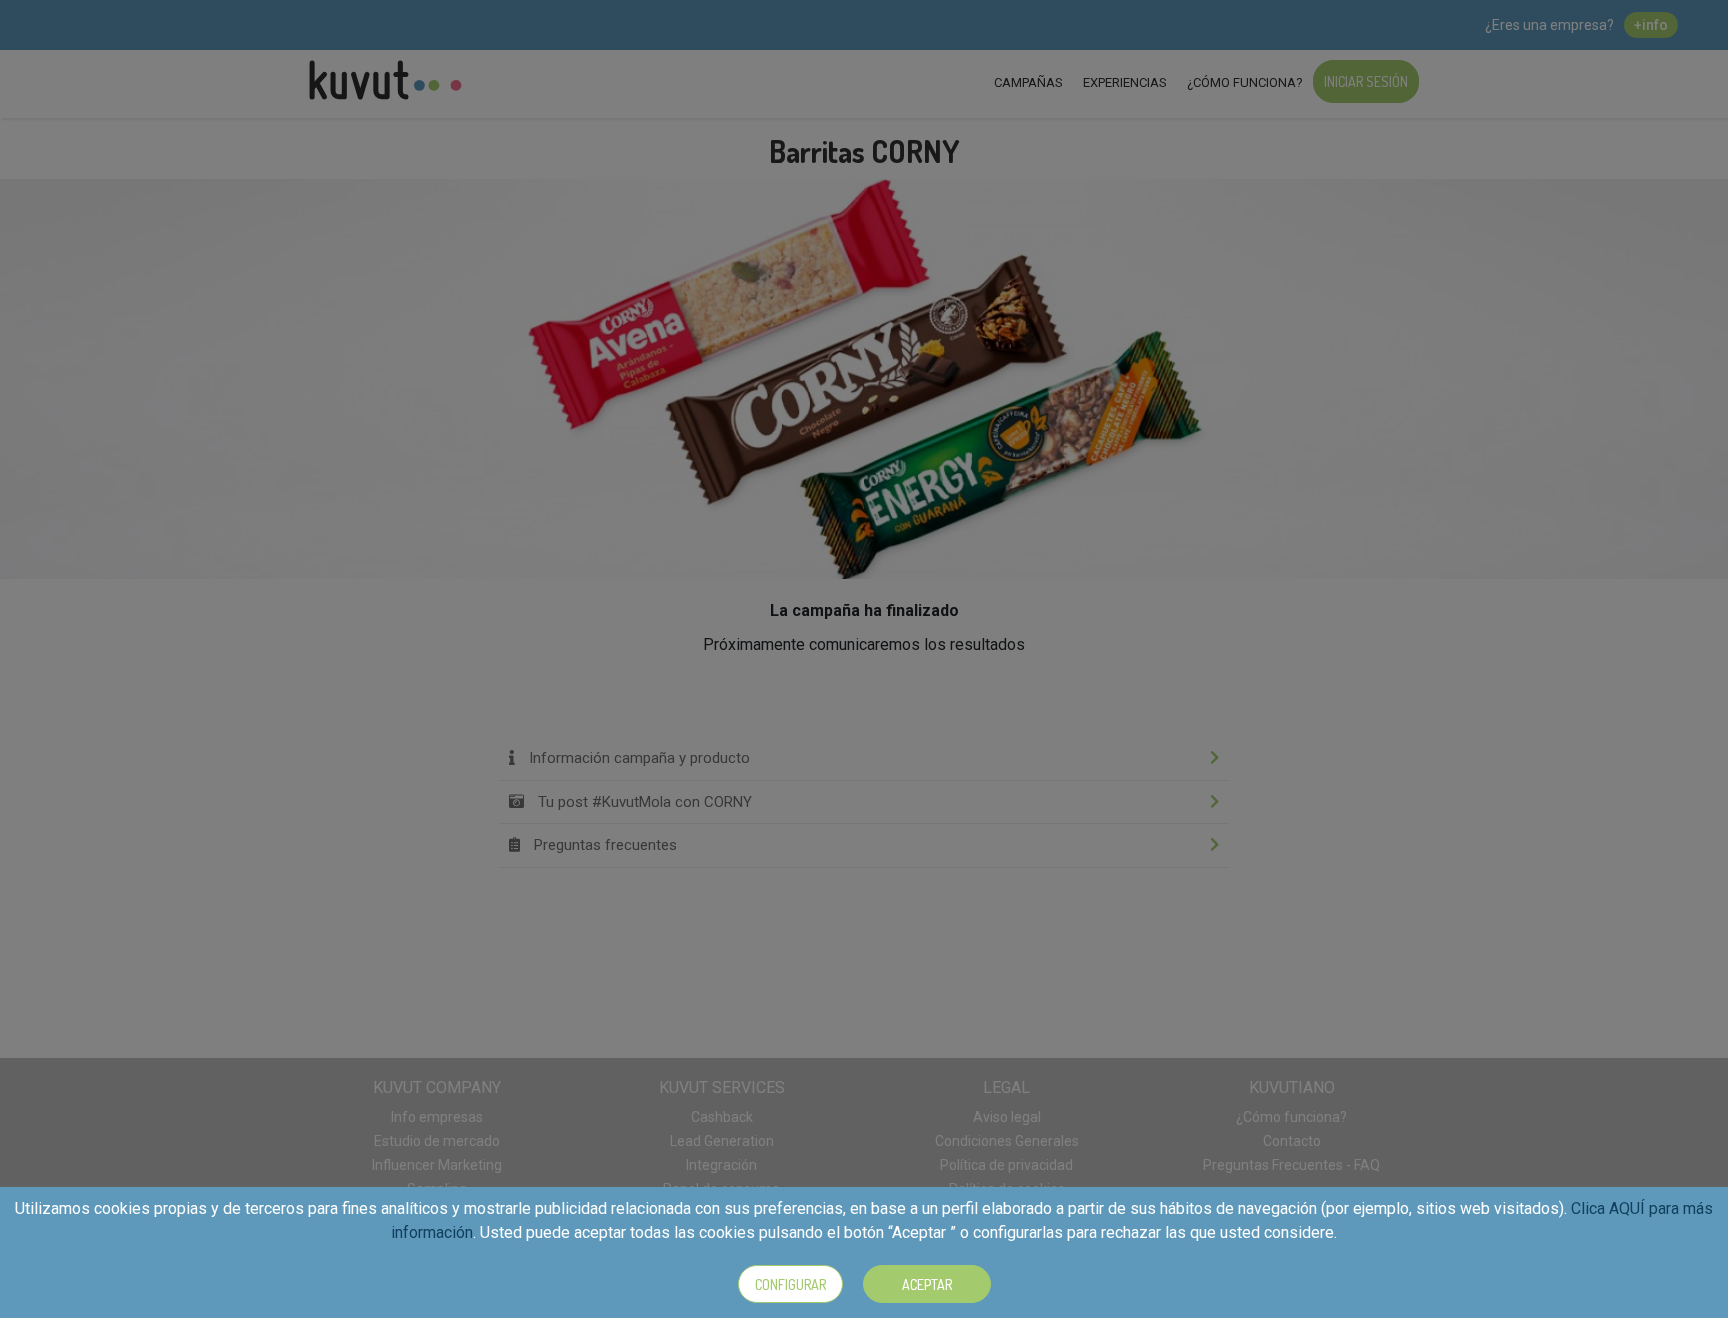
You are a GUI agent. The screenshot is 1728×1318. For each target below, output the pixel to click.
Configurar (790, 1284)
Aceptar (927, 1284)
